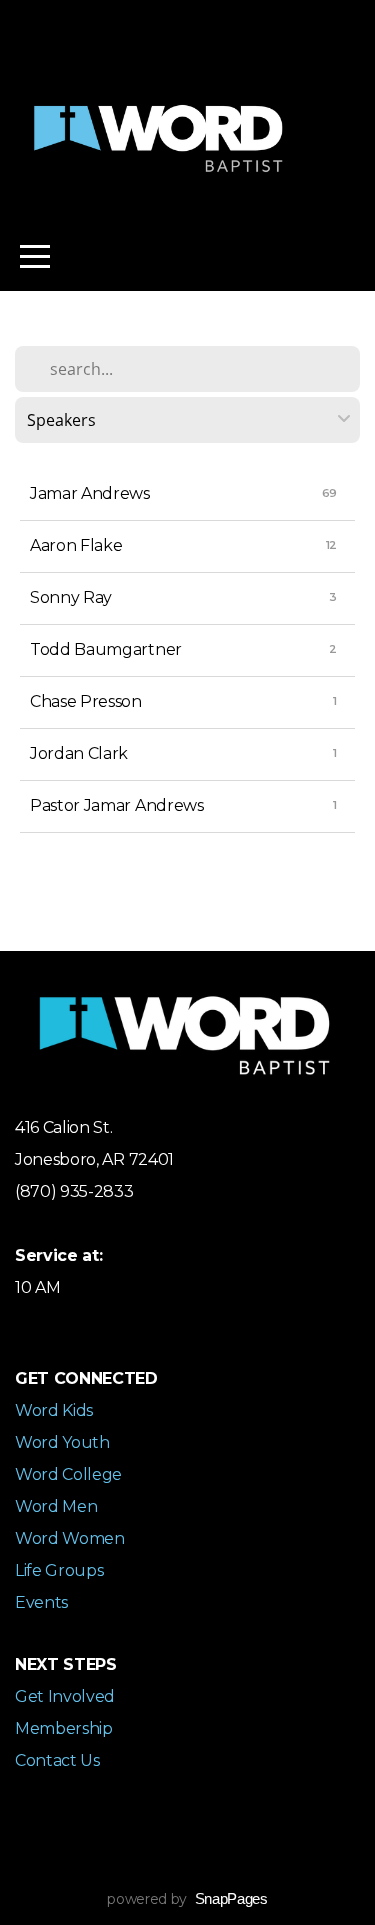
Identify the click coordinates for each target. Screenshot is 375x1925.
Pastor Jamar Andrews (117, 805)
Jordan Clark (79, 753)
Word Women (70, 1538)
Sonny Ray (71, 597)
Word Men (56, 1506)
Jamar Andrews (90, 493)
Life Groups (59, 1570)
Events (41, 1602)
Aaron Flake (76, 545)
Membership (64, 1728)
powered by (187, 1899)
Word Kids (54, 1410)
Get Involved (65, 1696)
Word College (68, 1474)
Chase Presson (86, 701)
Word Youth (62, 1442)
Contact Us (57, 1760)
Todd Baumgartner (106, 649)
